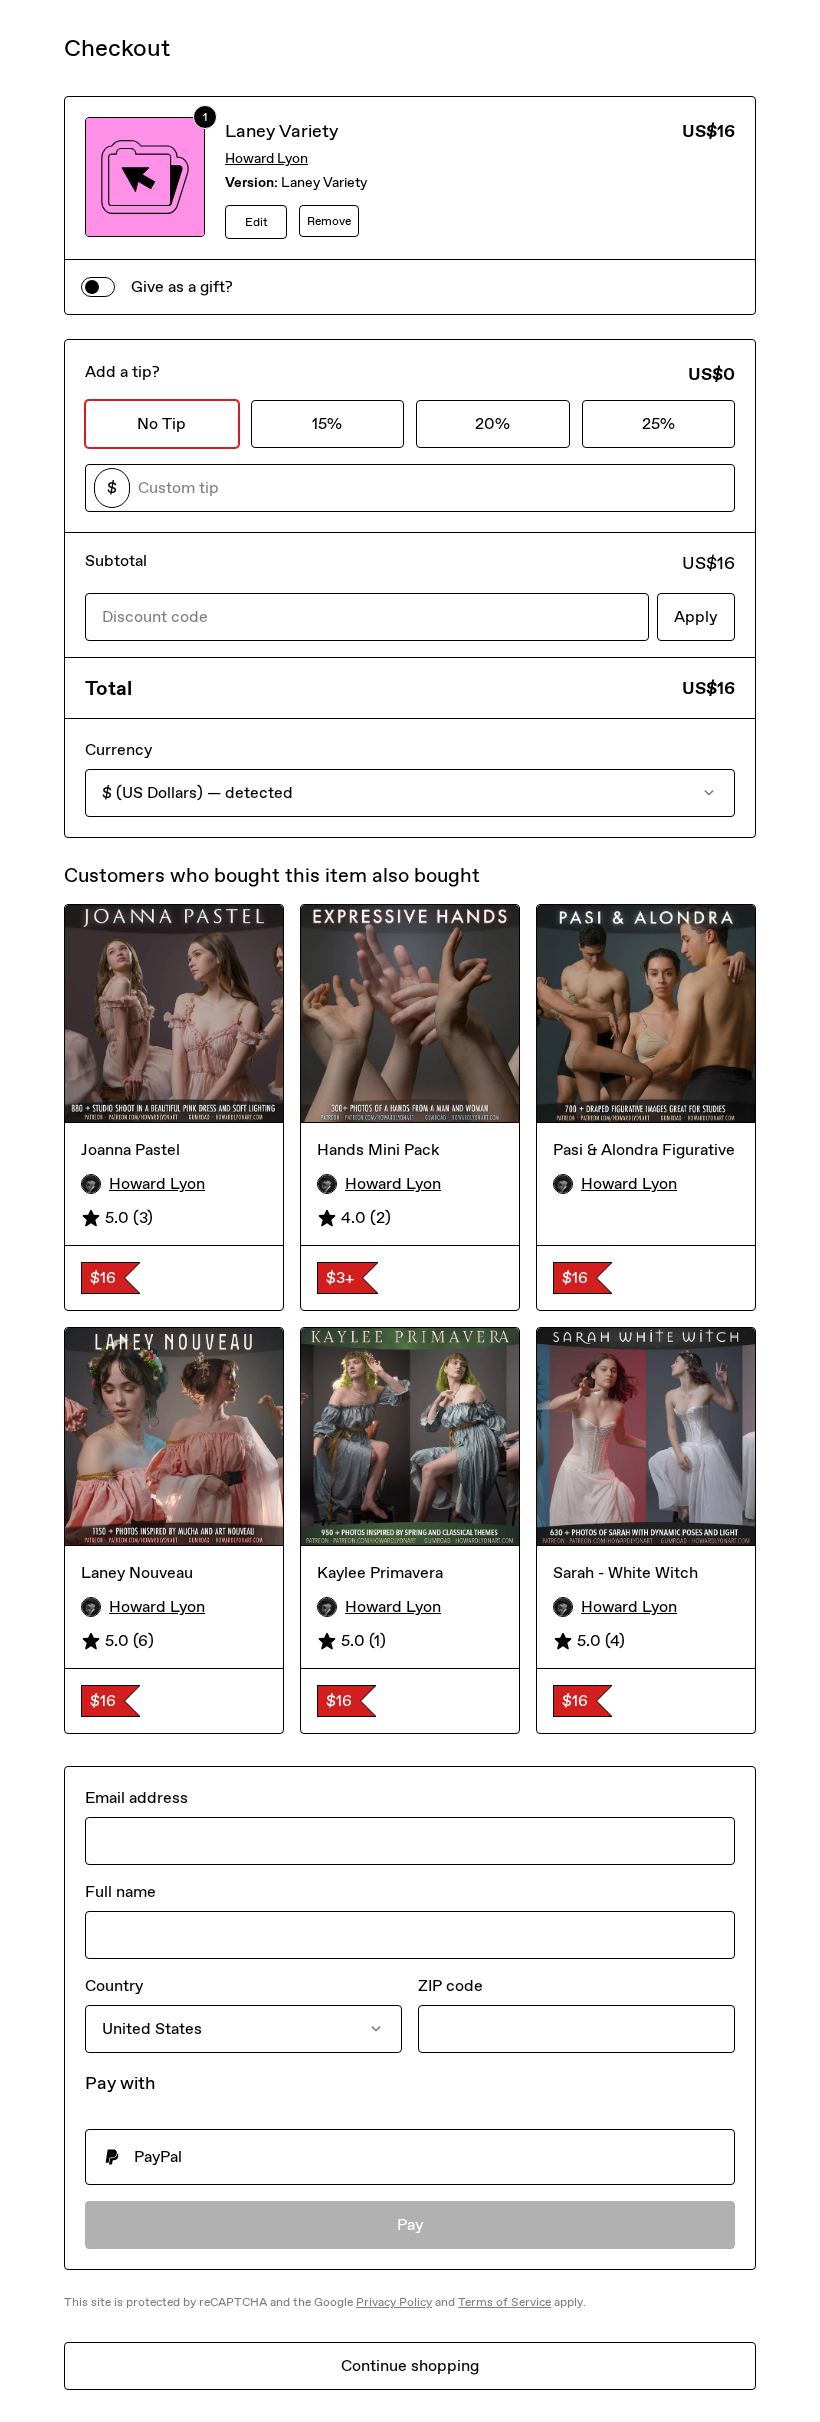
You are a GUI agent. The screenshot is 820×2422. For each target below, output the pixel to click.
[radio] (410, 2157)
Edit (256, 222)
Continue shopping (410, 2365)
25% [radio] (658, 423)
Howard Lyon (266, 158)
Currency (118, 749)
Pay (410, 2224)
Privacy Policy (394, 2302)
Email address (136, 1797)
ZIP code (450, 1985)
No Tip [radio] (161, 423)
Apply (696, 616)
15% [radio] (327, 423)
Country (114, 1985)
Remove (329, 221)
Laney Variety (281, 131)
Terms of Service (504, 2302)
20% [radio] (492, 423)
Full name (120, 1891)
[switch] (98, 287)
